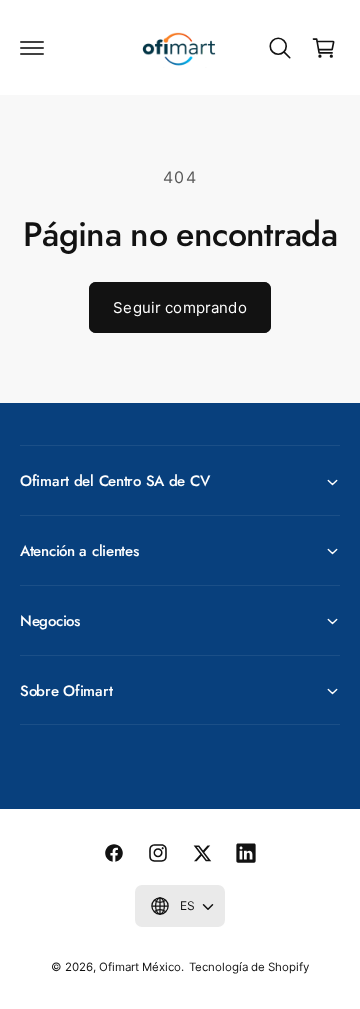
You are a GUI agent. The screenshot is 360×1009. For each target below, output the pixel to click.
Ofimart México (140, 967)
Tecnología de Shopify (249, 967)
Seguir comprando (179, 307)
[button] (32, 48)
